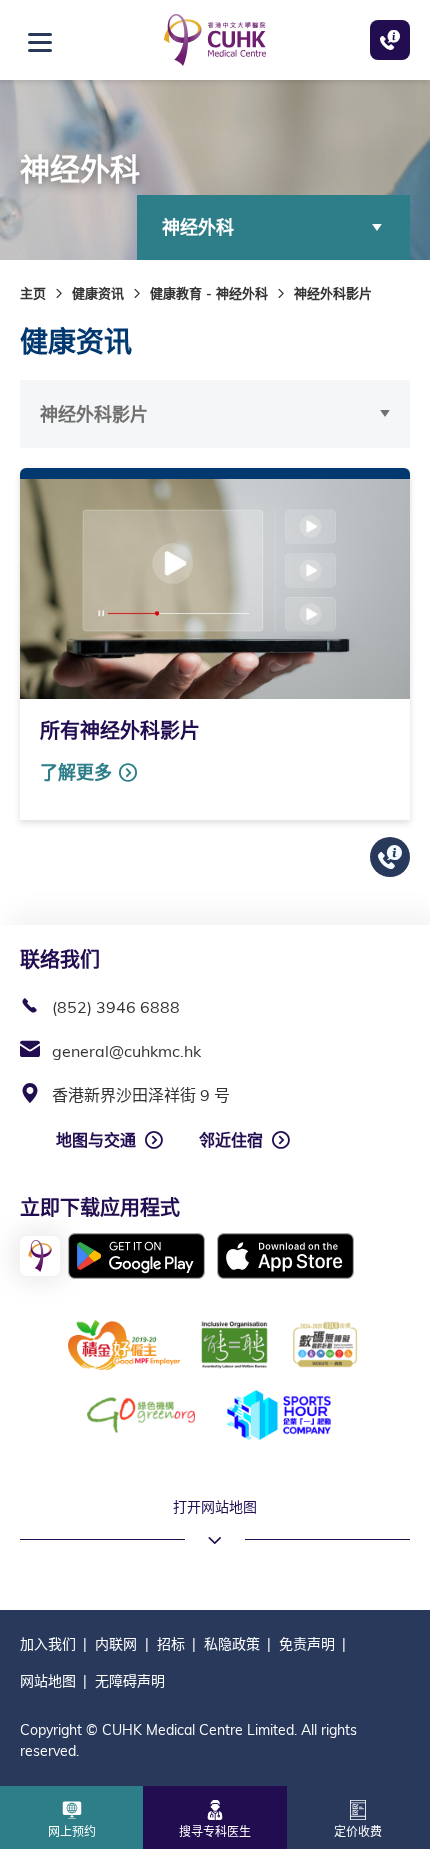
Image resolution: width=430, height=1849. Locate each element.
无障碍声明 (130, 1681)
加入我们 (48, 1644)
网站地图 (48, 1681)
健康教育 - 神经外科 (209, 293)
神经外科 (198, 227)
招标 (171, 1644)
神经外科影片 (94, 414)
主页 (33, 293)
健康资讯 (98, 293)
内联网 (116, 1644)
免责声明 (307, 1644)
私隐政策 (232, 1644)
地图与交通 (96, 1140)
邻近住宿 (231, 1140)
